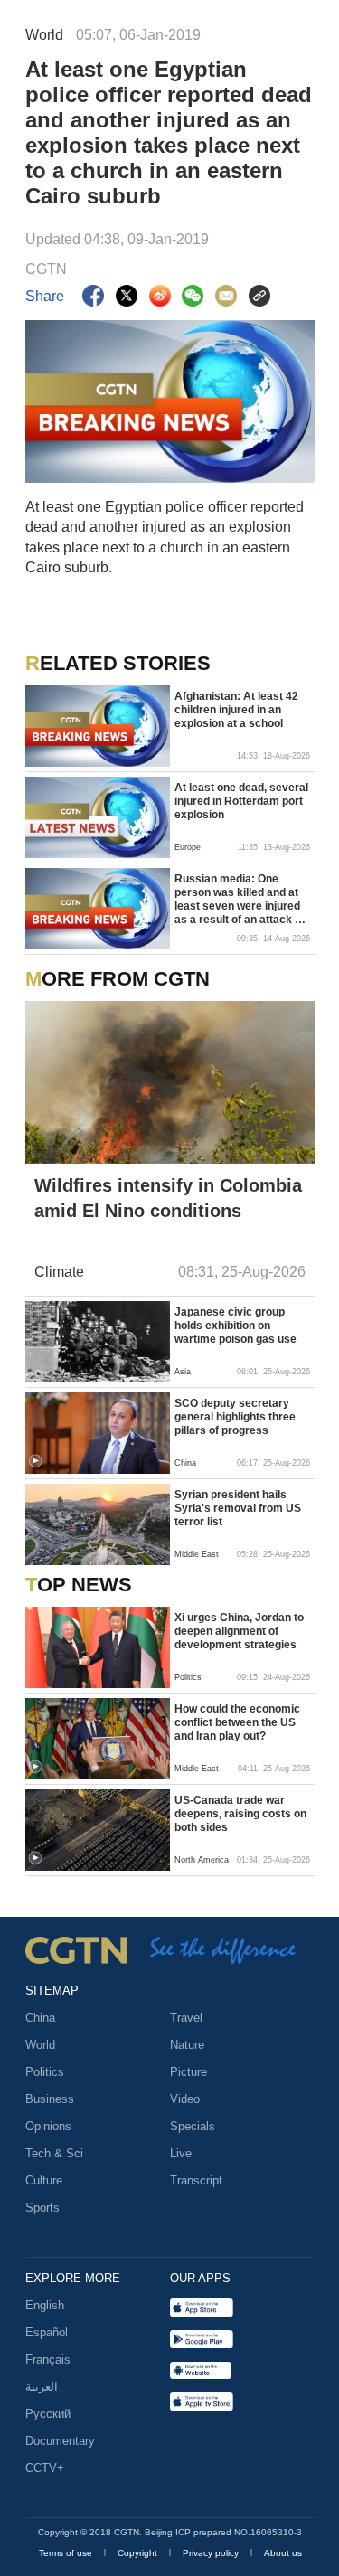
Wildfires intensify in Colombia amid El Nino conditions (168, 1198)
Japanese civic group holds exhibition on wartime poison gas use (235, 1326)
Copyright (139, 2553)
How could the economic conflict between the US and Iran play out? (237, 1722)
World (40, 2045)
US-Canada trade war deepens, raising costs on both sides (240, 1814)
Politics (45, 2072)
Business (50, 2099)
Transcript (196, 2180)
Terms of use (67, 2553)
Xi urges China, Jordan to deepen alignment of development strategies (239, 1631)
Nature (187, 2045)
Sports (42, 2208)
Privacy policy (212, 2553)
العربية (42, 2387)
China (40, 2018)
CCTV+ (45, 2468)
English (45, 2305)
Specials (193, 2126)
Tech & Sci (54, 2153)
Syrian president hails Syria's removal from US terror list (238, 1508)
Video (185, 2099)
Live (181, 2153)
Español (47, 2332)
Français (48, 2359)
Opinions (48, 2126)
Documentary (60, 2441)
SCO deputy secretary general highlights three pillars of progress (235, 1417)
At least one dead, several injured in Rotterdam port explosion (241, 801)
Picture (188, 2072)
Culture (44, 2180)
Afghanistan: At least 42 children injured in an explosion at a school (236, 710)
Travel (186, 2018)
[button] (35, 1461)
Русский (48, 2414)
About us (283, 2553)
